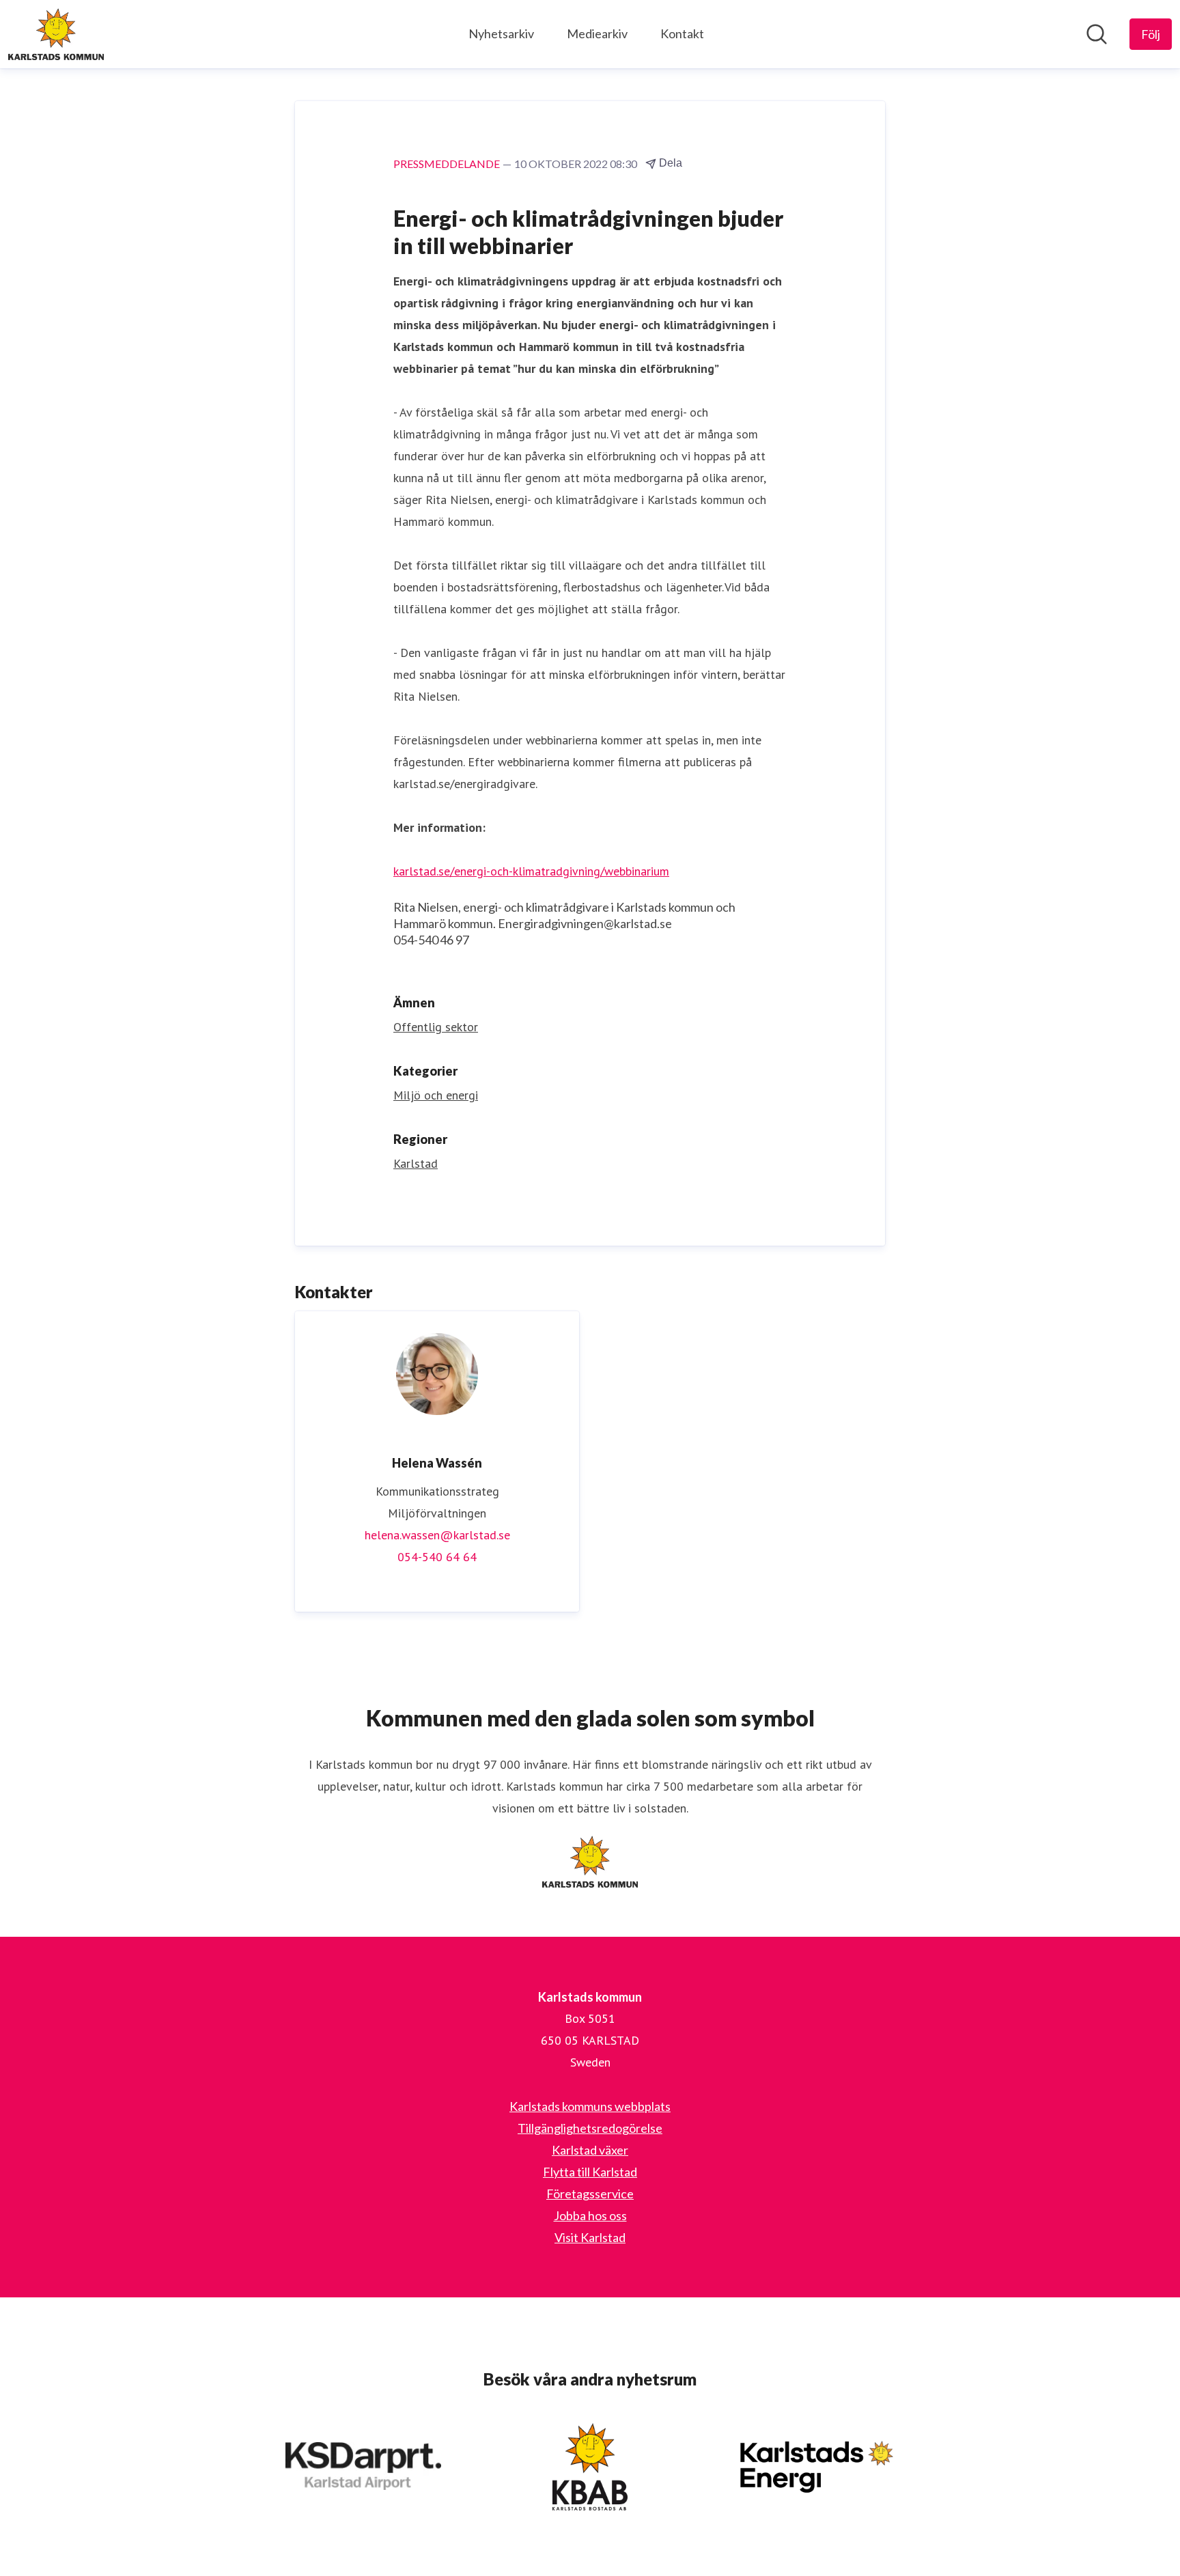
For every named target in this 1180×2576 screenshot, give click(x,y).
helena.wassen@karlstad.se (437, 1535)
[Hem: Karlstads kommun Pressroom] (56, 34)
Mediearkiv (597, 33)
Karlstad (416, 1163)
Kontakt (682, 33)
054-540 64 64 (437, 1557)
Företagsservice (590, 2194)
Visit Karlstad (590, 2237)
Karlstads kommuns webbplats (590, 2106)
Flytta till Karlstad (590, 2172)
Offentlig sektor (436, 1027)
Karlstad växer (590, 2150)
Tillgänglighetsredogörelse (590, 2128)
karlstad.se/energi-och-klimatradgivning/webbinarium (531, 871)
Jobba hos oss (590, 2215)
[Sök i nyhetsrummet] (1097, 34)
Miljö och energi (436, 1095)
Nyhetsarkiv (501, 33)
